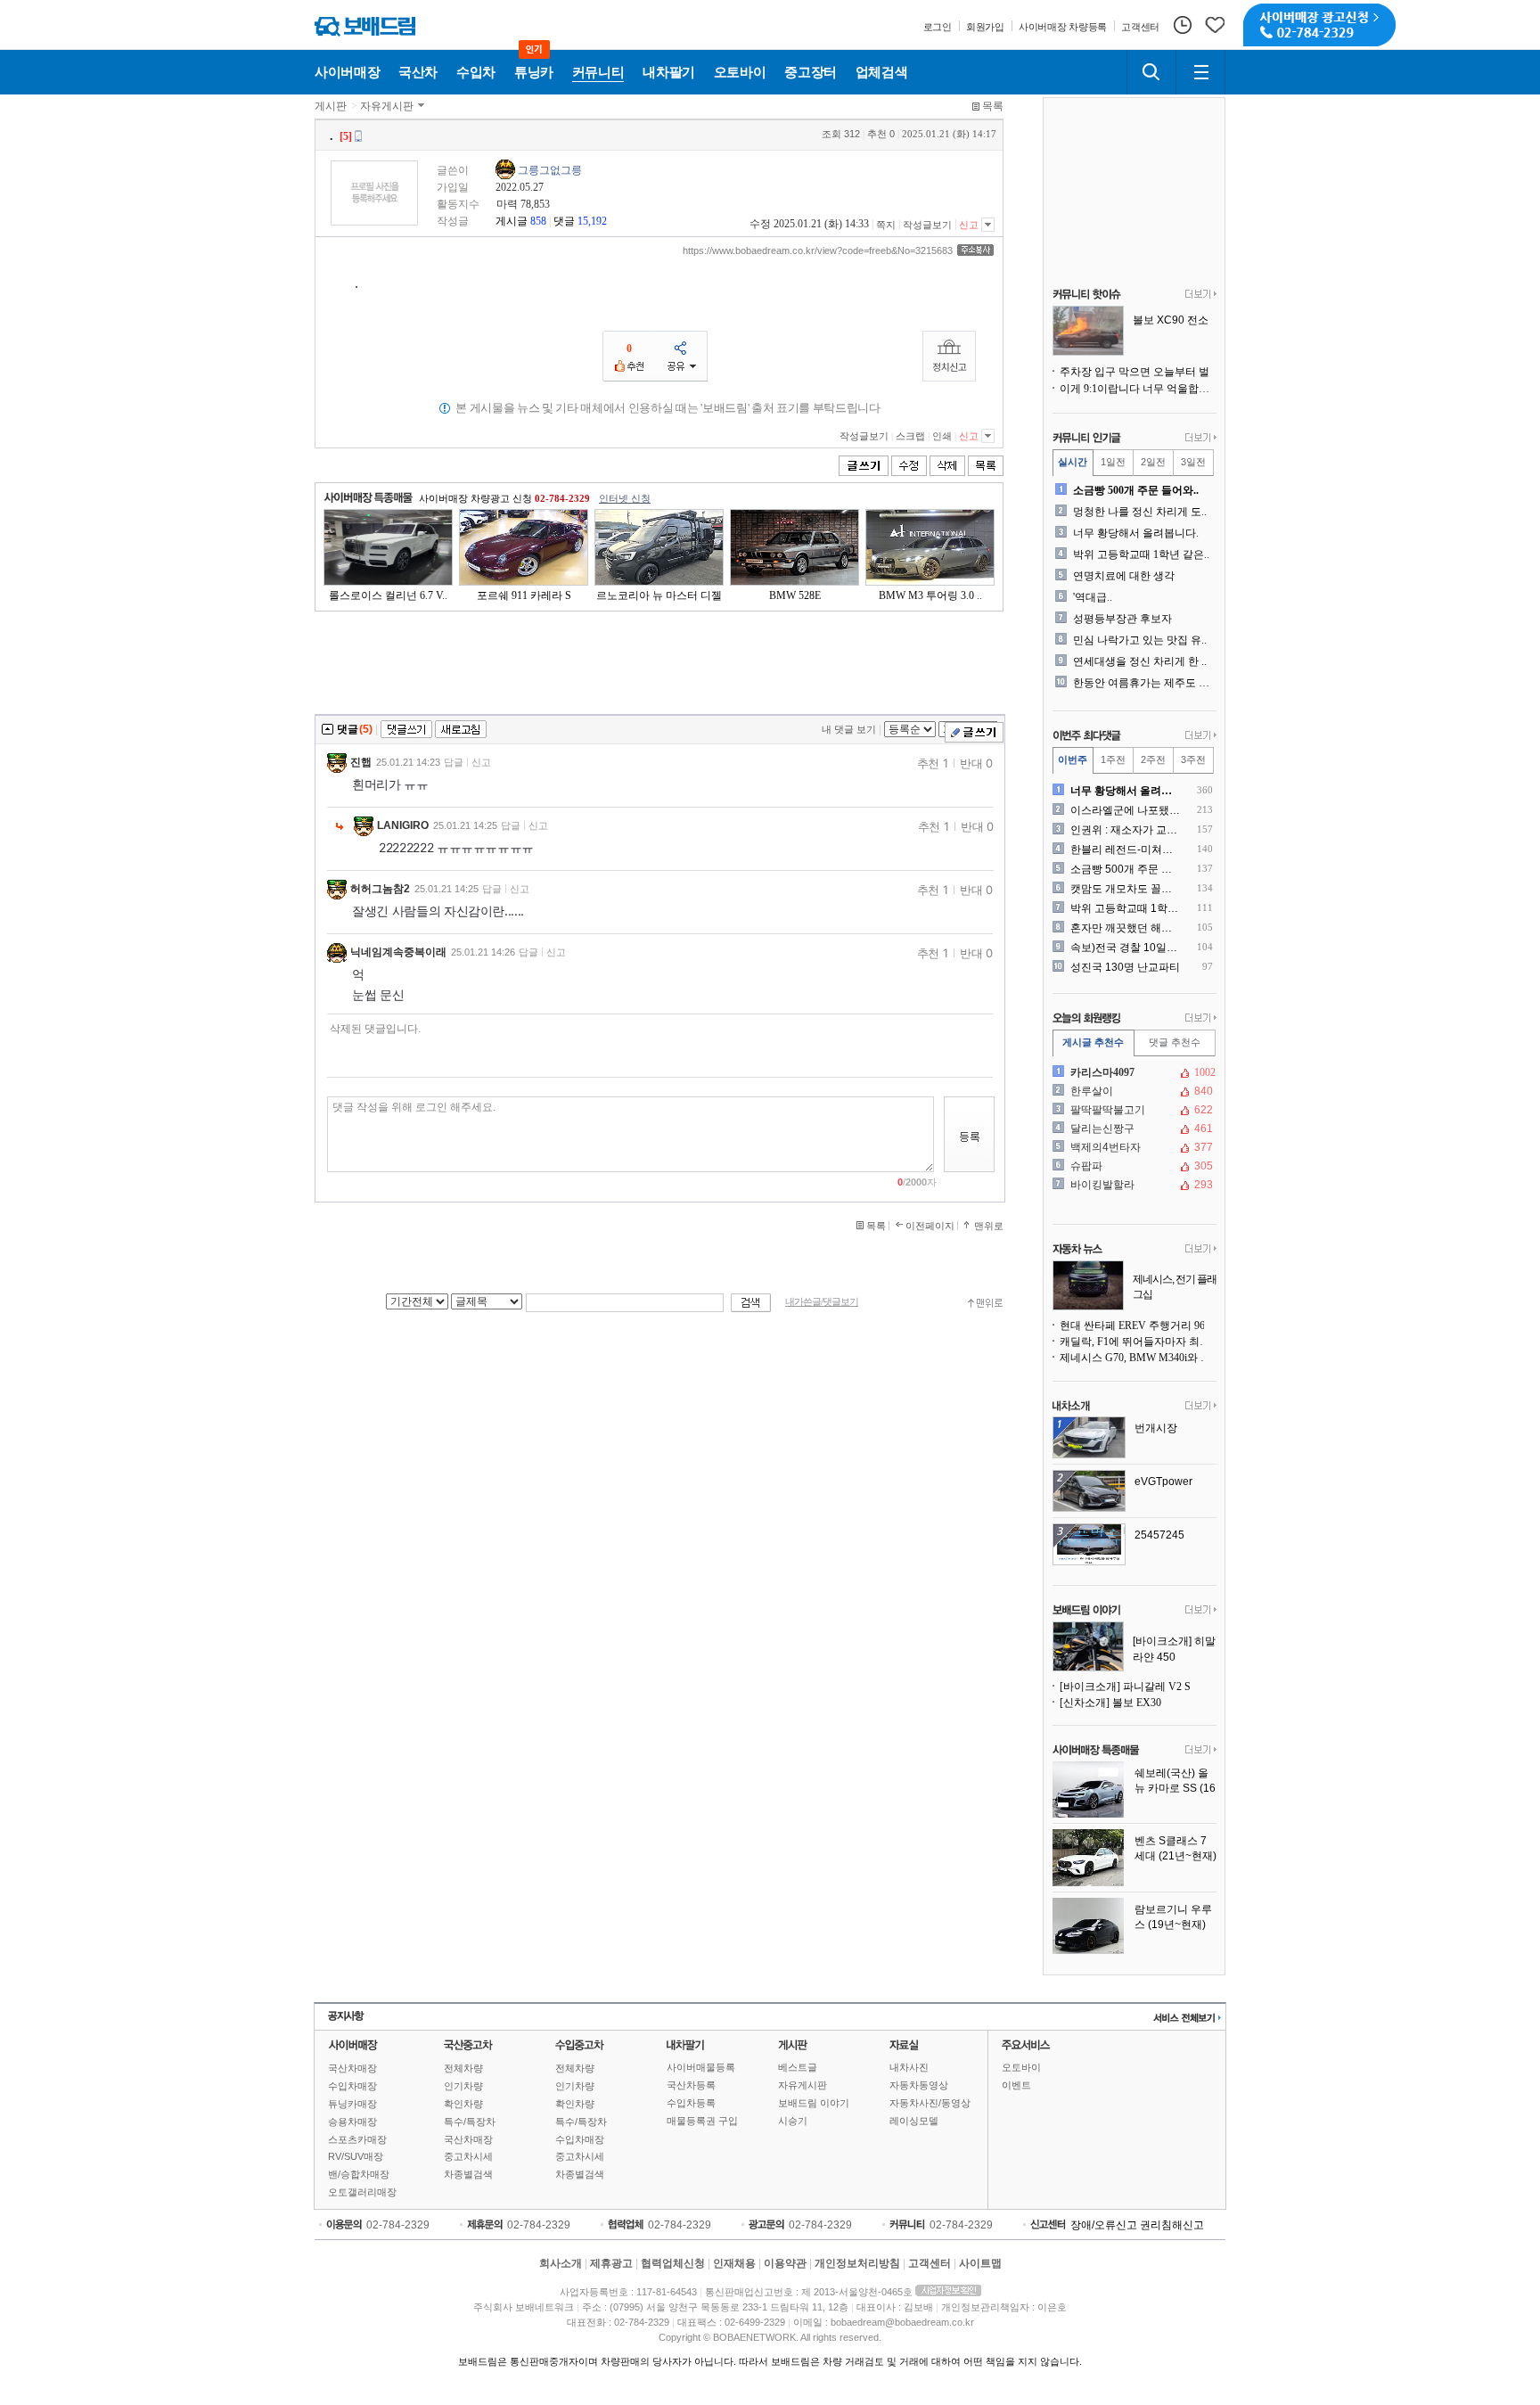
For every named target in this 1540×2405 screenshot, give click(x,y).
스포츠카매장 (357, 2139)
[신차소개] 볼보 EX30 (1110, 1703)
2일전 (1153, 462)
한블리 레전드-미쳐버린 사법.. (1126, 850)
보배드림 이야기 (814, 2103)
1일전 (1113, 462)
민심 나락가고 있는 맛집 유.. (1140, 640)
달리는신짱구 (1133, 1129)
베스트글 (798, 2067)
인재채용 (734, 2263)
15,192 (592, 221)
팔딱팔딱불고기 (1133, 1110)
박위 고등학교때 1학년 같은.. (1141, 554)
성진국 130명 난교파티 (1125, 967)
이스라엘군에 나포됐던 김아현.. (1126, 810)
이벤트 (1016, 2085)
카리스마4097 (1133, 1072)
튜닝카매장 (352, 2104)
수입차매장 (352, 2086)
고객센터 (930, 2263)
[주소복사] (975, 250)
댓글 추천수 (1175, 1042)
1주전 (1113, 759)
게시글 (512, 221)
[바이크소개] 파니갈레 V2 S (1125, 1687)
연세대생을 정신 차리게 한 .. (1140, 661)
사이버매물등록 (701, 2067)
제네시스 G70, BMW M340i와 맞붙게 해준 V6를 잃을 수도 (1138, 1358)
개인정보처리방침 (857, 2263)
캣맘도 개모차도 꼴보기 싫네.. (1126, 889)
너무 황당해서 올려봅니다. (1136, 533)
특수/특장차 (470, 2122)
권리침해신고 (1172, 2225)
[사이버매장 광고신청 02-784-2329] (1319, 25)
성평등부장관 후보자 (1122, 619)
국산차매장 (352, 2068)
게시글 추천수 (1093, 1042)
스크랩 (910, 436)
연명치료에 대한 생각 (1124, 576)
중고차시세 (468, 2156)
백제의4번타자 (1133, 1147)
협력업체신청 (673, 2263)
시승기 (793, 2121)
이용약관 (785, 2263)
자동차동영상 (919, 2085)
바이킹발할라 (1133, 1185)
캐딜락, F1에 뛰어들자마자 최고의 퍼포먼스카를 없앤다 (1138, 1342)
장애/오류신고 (1104, 2225)
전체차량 (463, 2068)
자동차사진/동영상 (930, 2103)
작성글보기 (927, 225)
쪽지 (886, 225)
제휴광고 (611, 2263)
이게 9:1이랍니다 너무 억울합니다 (1138, 389)
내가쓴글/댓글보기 (822, 1302)
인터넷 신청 (625, 498)
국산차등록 (691, 2085)
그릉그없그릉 (550, 170)
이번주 (1073, 759)
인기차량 (463, 2086)
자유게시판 (387, 106)
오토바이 (1021, 2067)
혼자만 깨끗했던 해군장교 (1126, 928)
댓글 (564, 221)
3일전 (1193, 462)
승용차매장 (352, 2122)
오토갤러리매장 (362, 2192)
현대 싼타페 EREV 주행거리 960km (1138, 1326)
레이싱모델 (914, 2121)
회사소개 (561, 2263)
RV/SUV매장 (356, 2156)
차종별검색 (468, 2174)
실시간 (1073, 462)
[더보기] (1201, 295)
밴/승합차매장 (359, 2174)
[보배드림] (365, 26)
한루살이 (1133, 1091)
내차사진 (909, 2067)
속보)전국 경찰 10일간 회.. (1126, 948)
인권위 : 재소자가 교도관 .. (1126, 830)
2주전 (1153, 759)
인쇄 (942, 436)
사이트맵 (980, 2263)
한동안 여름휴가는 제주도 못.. (1143, 683)
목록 (993, 106)
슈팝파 (1133, 1166)
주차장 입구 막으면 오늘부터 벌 (1135, 372)
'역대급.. (1093, 597)
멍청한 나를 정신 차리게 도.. (1140, 512)
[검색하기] (1151, 72)
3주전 (1193, 759)
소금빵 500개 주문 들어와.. (1136, 490)
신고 (969, 225)
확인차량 (463, 2104)
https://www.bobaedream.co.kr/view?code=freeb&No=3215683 (818, 250)
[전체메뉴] (1200, 72)
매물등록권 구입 (702, 2121)
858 (538, 221)
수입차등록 (691, 2103)
